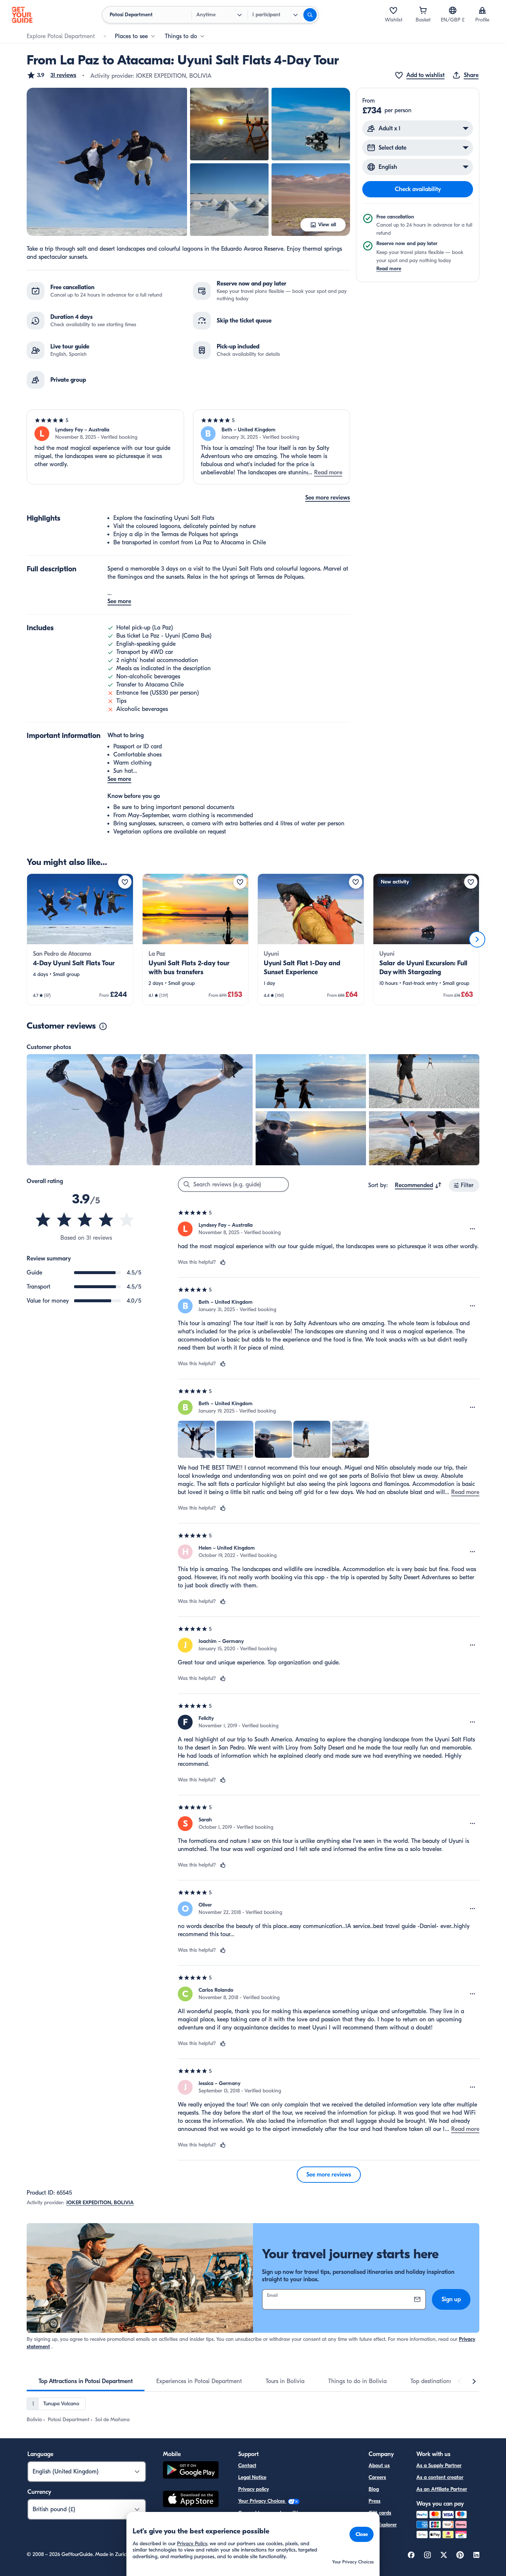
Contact (247, 2465)
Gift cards (380, 2513)
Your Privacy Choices (262, 2501)
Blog (374, 2489)
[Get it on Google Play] (191, 2471)
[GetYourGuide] (22, 15)
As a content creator (440, 2477)
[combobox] (418, 1185)
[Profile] (482, 10)
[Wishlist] (393, 10)
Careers (377, 2477)
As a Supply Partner (439, 2465)
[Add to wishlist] (125, 882)
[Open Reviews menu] (473, 1229)
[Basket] (423, 10)
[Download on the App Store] (191, 2500)
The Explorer (383, 2525)
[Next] (477, 939)
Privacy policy (254, 2489)
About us (379, 2465)
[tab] (86, 2381)
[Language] (453, 10)
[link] (80, 939)
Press (374, 2501)
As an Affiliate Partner (442, 2489)
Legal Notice (252, 2477)
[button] (51, 75)
